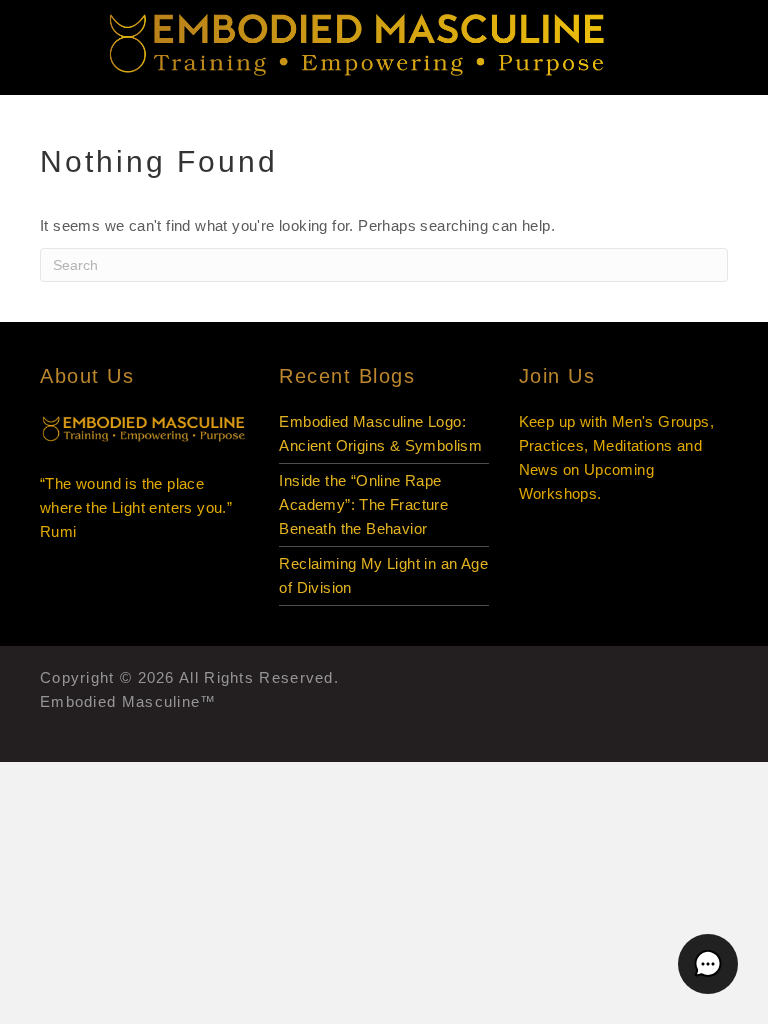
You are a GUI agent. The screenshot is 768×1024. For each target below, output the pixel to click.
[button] (708, 964)
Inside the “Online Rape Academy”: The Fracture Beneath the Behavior (363, 504)
